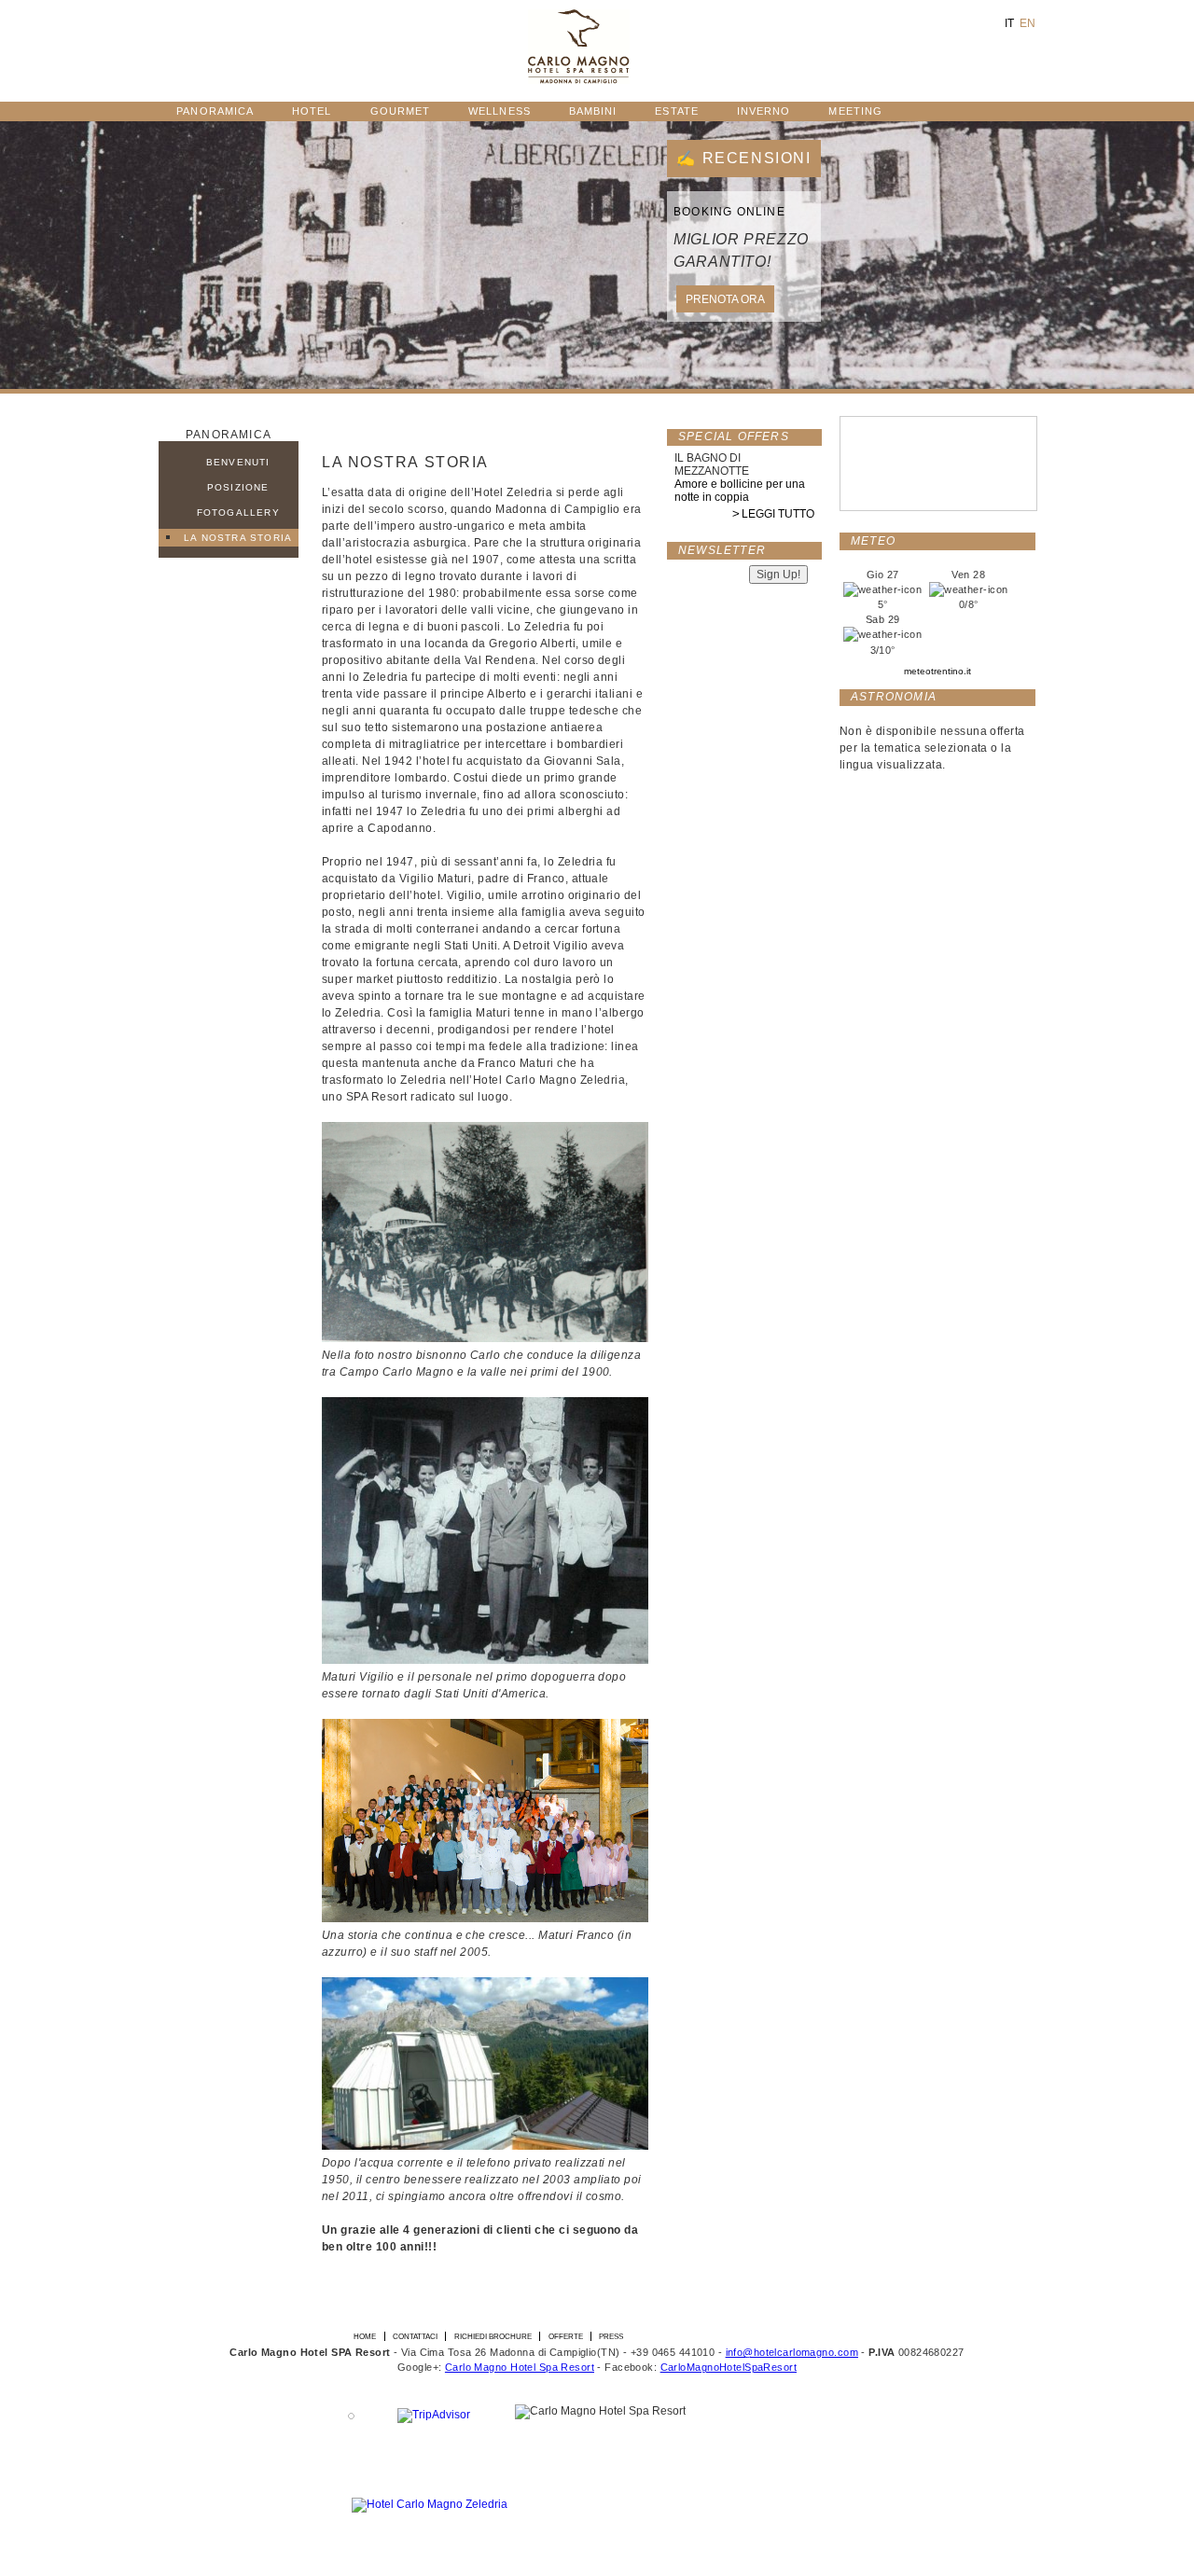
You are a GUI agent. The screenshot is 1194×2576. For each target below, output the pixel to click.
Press (611, 2336)
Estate (676, 111)
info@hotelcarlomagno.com (792, 2352)
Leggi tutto (778, 514)
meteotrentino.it (937, 671)
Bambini (593, 111)
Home (365, 2336)
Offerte (566, 2336)
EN (1027, 23)
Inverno (764, 111)
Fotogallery (238, 512)
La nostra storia (238, 538)
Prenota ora (725, 299)
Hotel (312, 111)
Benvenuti (238, 462)
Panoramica (215, 111)
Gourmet (401, 111)
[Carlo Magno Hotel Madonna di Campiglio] (579, 80)
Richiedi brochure (493, 2336)
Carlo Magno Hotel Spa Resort (520, 2367)
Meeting (855, 111)
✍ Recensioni (743, 158)
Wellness (500, 111)
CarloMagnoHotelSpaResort (729, 2367)
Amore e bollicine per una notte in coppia (740, 491)
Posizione (238, 487)
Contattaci (415, 2336)
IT (1009, 23)
